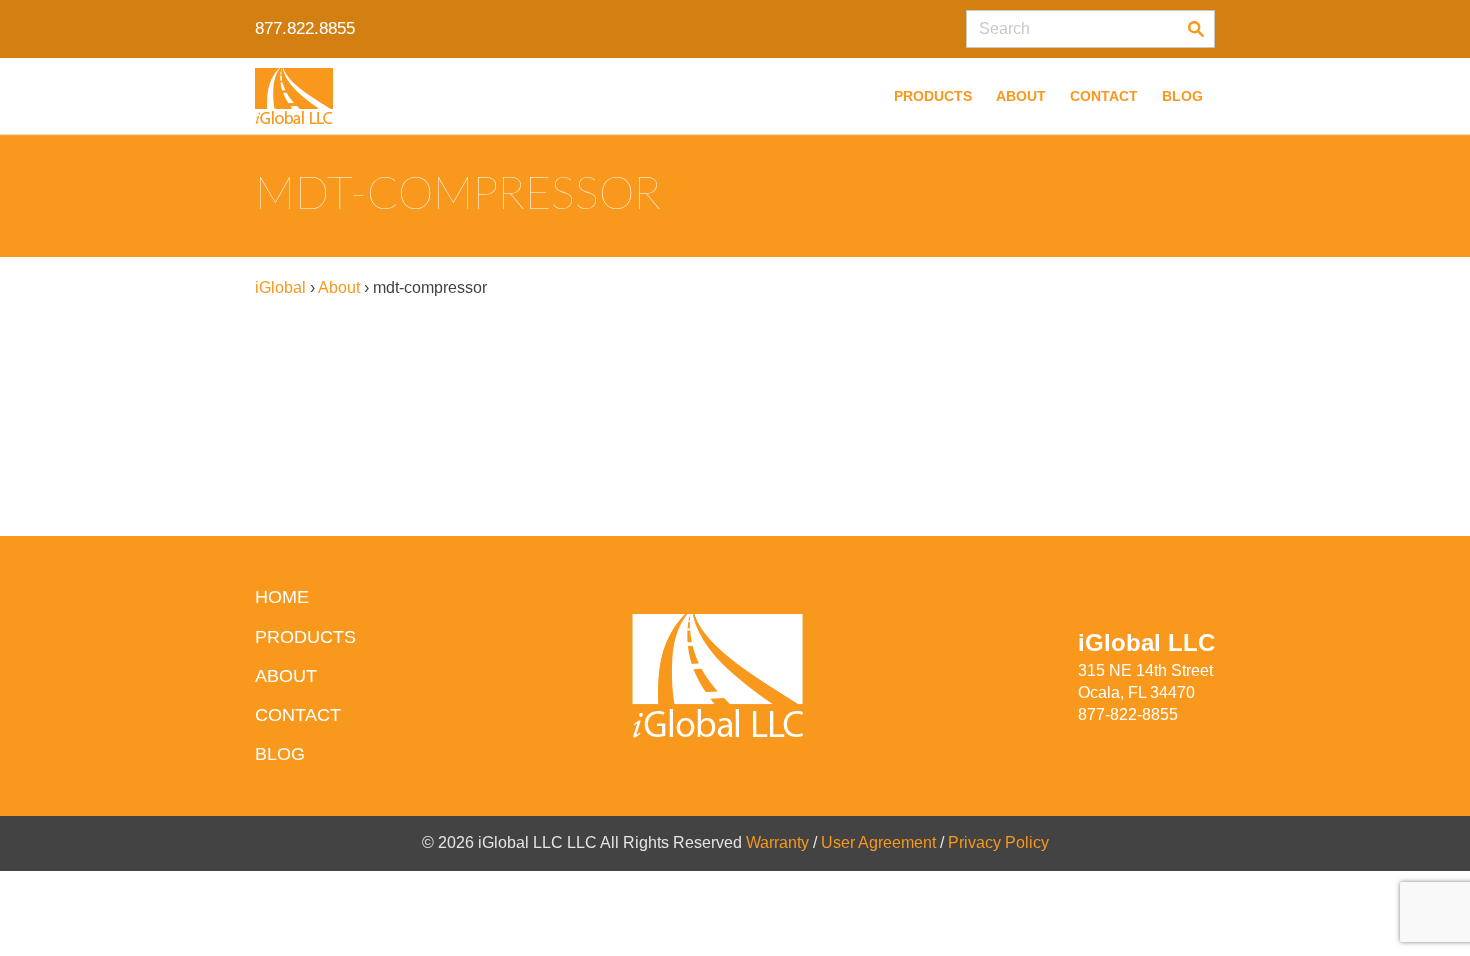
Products (933, 96)
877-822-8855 (1128, 714)
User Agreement (878, 842)
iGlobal (280, 287)
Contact (1104, 96)
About (1021, 96)
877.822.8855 (305, 28)
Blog (1182, 96)
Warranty (777, 842)
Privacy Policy (998, 842)
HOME (282, 597)
